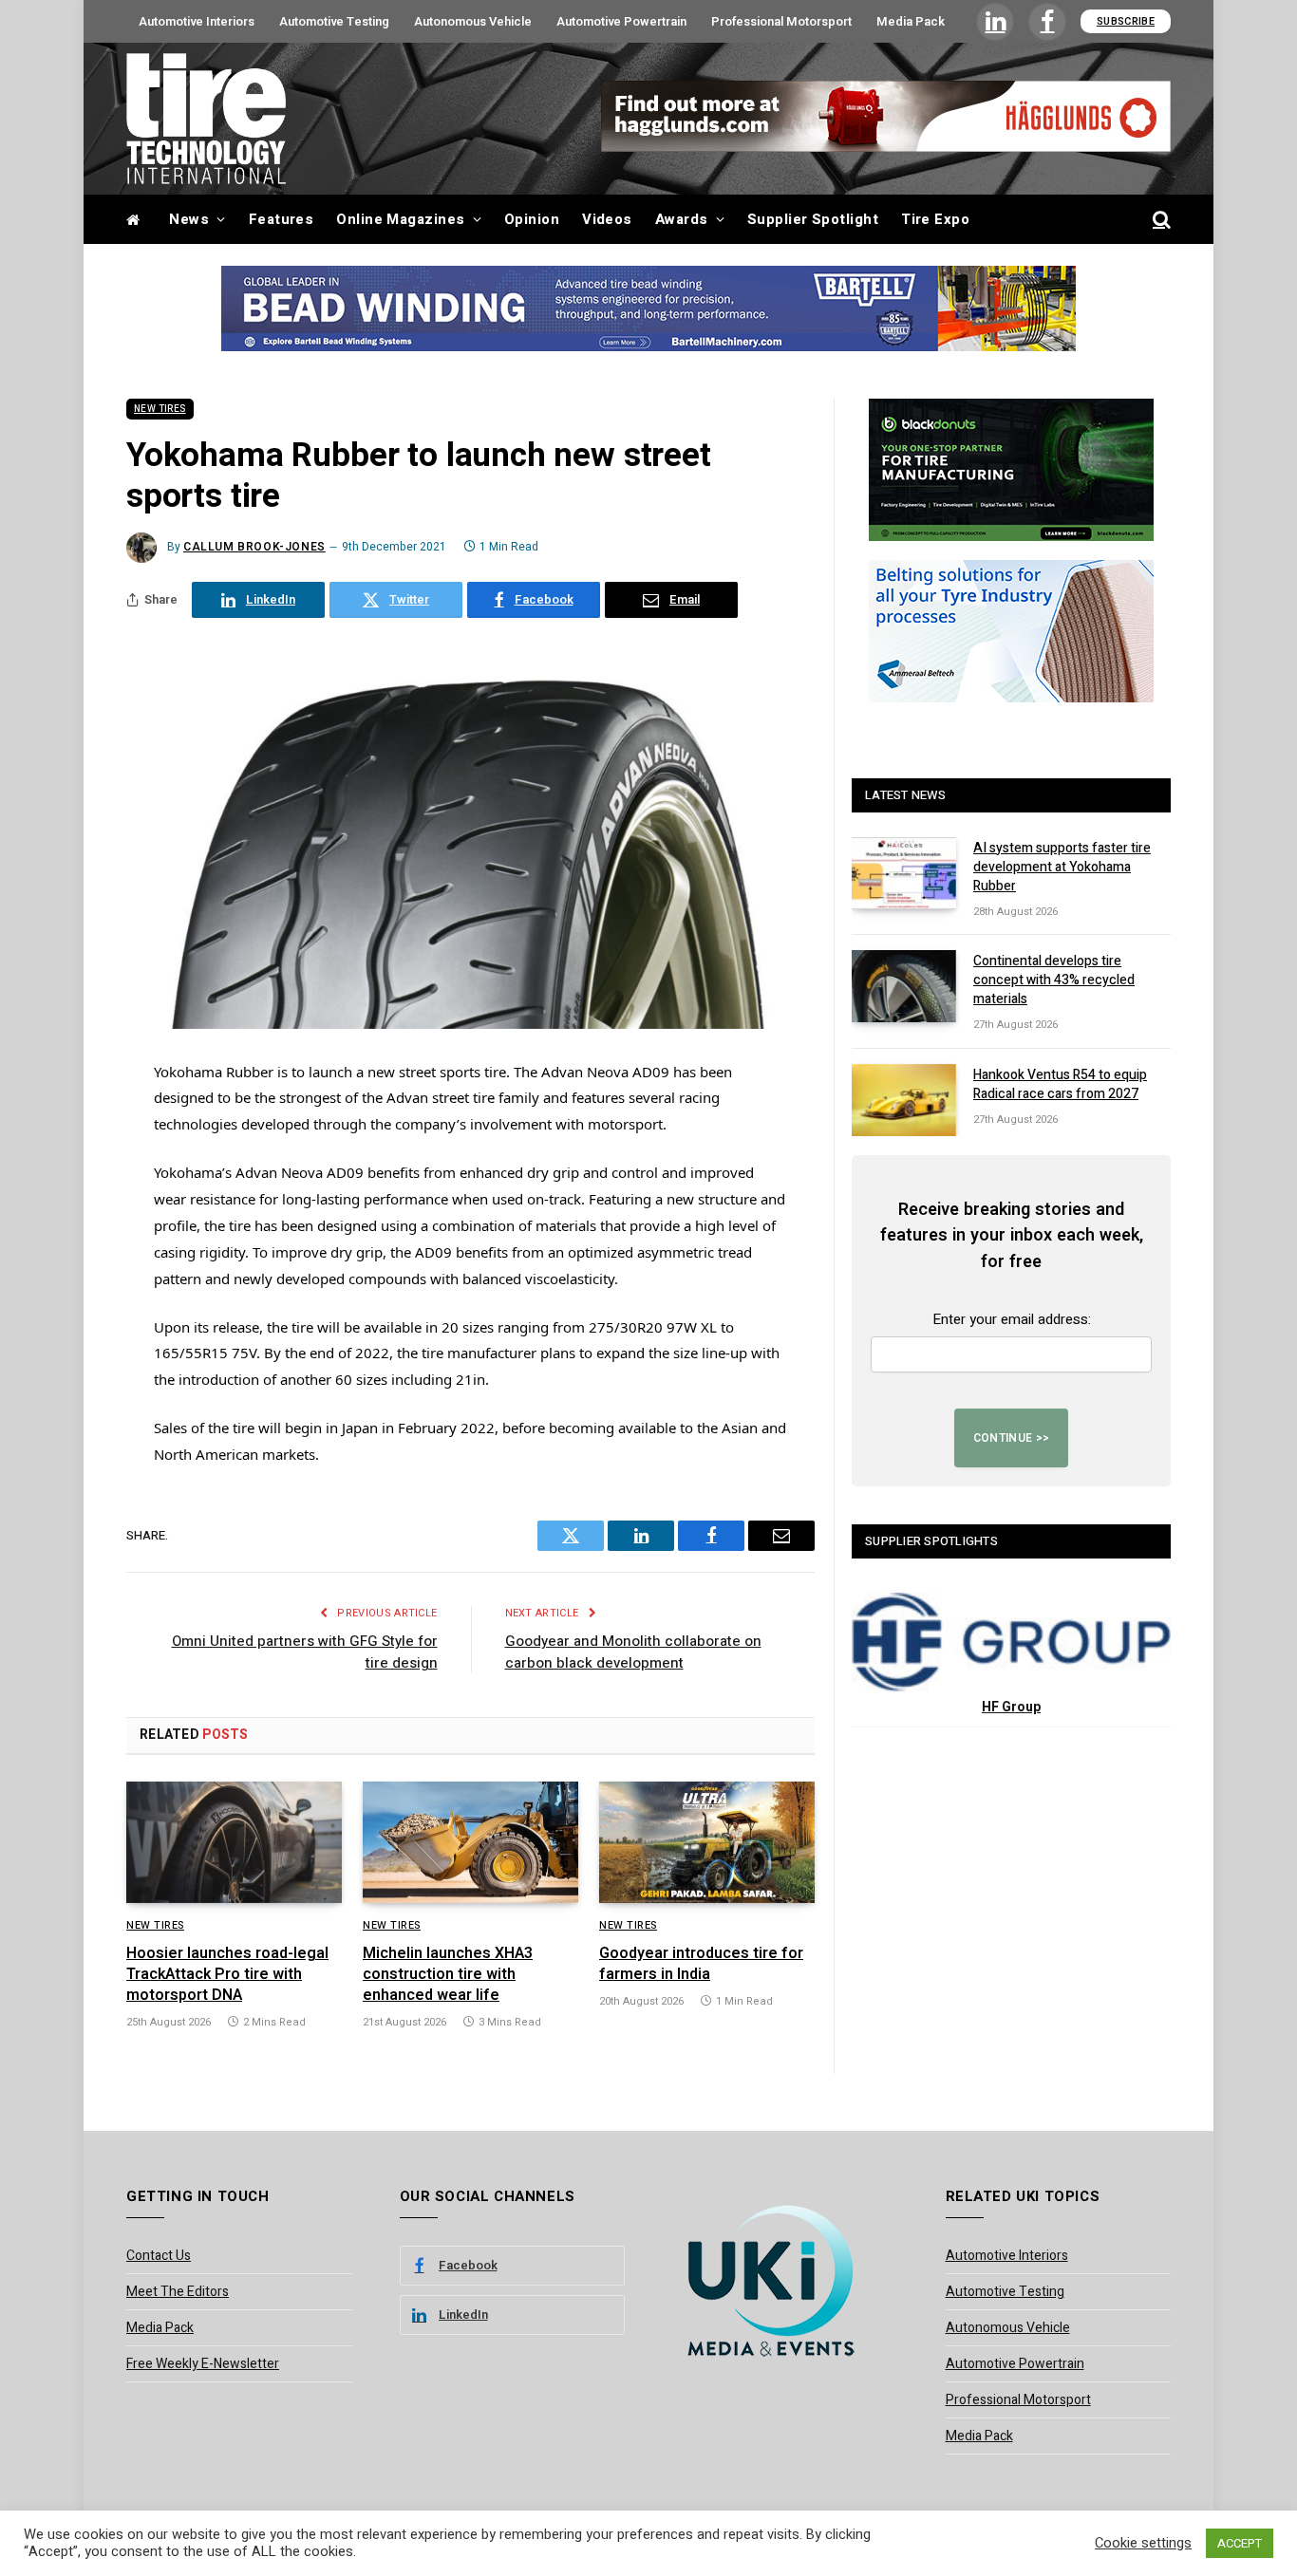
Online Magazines (400, 219)
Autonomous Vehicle (473, 21)
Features (282, 219)
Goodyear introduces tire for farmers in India (701, 1965)
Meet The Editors (178, 2292)
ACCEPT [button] (1240, 2543)
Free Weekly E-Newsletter (203, 2364)
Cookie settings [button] (1143, 2544)
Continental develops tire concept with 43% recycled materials (1054, 980)
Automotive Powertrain (621, 21)
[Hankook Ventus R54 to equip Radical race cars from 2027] (904, 1100)
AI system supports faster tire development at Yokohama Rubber (1062, 868)
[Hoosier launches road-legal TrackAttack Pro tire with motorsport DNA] (234, 1842)
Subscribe (1126, 21)
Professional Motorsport (781, 21)
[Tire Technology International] (206, 119)
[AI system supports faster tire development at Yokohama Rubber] (904, 873)
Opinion (532, 219)
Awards (682, 219)
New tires (160, 409)
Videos (607, 219)
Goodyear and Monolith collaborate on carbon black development (633, 1652)
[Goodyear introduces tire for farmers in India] (707, 1842)
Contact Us (159, 2256)
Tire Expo (935, 219)
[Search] (1160, 220)
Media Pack (911, 21)
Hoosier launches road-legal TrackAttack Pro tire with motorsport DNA (227, 1975)
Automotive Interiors (197, 21)
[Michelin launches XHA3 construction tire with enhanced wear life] (470, 1842)
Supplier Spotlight (813, 219)
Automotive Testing (334, 21)
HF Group (1011, 1707)
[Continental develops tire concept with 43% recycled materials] (904, 986)
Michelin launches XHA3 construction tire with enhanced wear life (448, 1975)
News (189, 219)
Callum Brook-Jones (254, 547)
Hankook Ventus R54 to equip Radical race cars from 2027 (1060, 1085)
